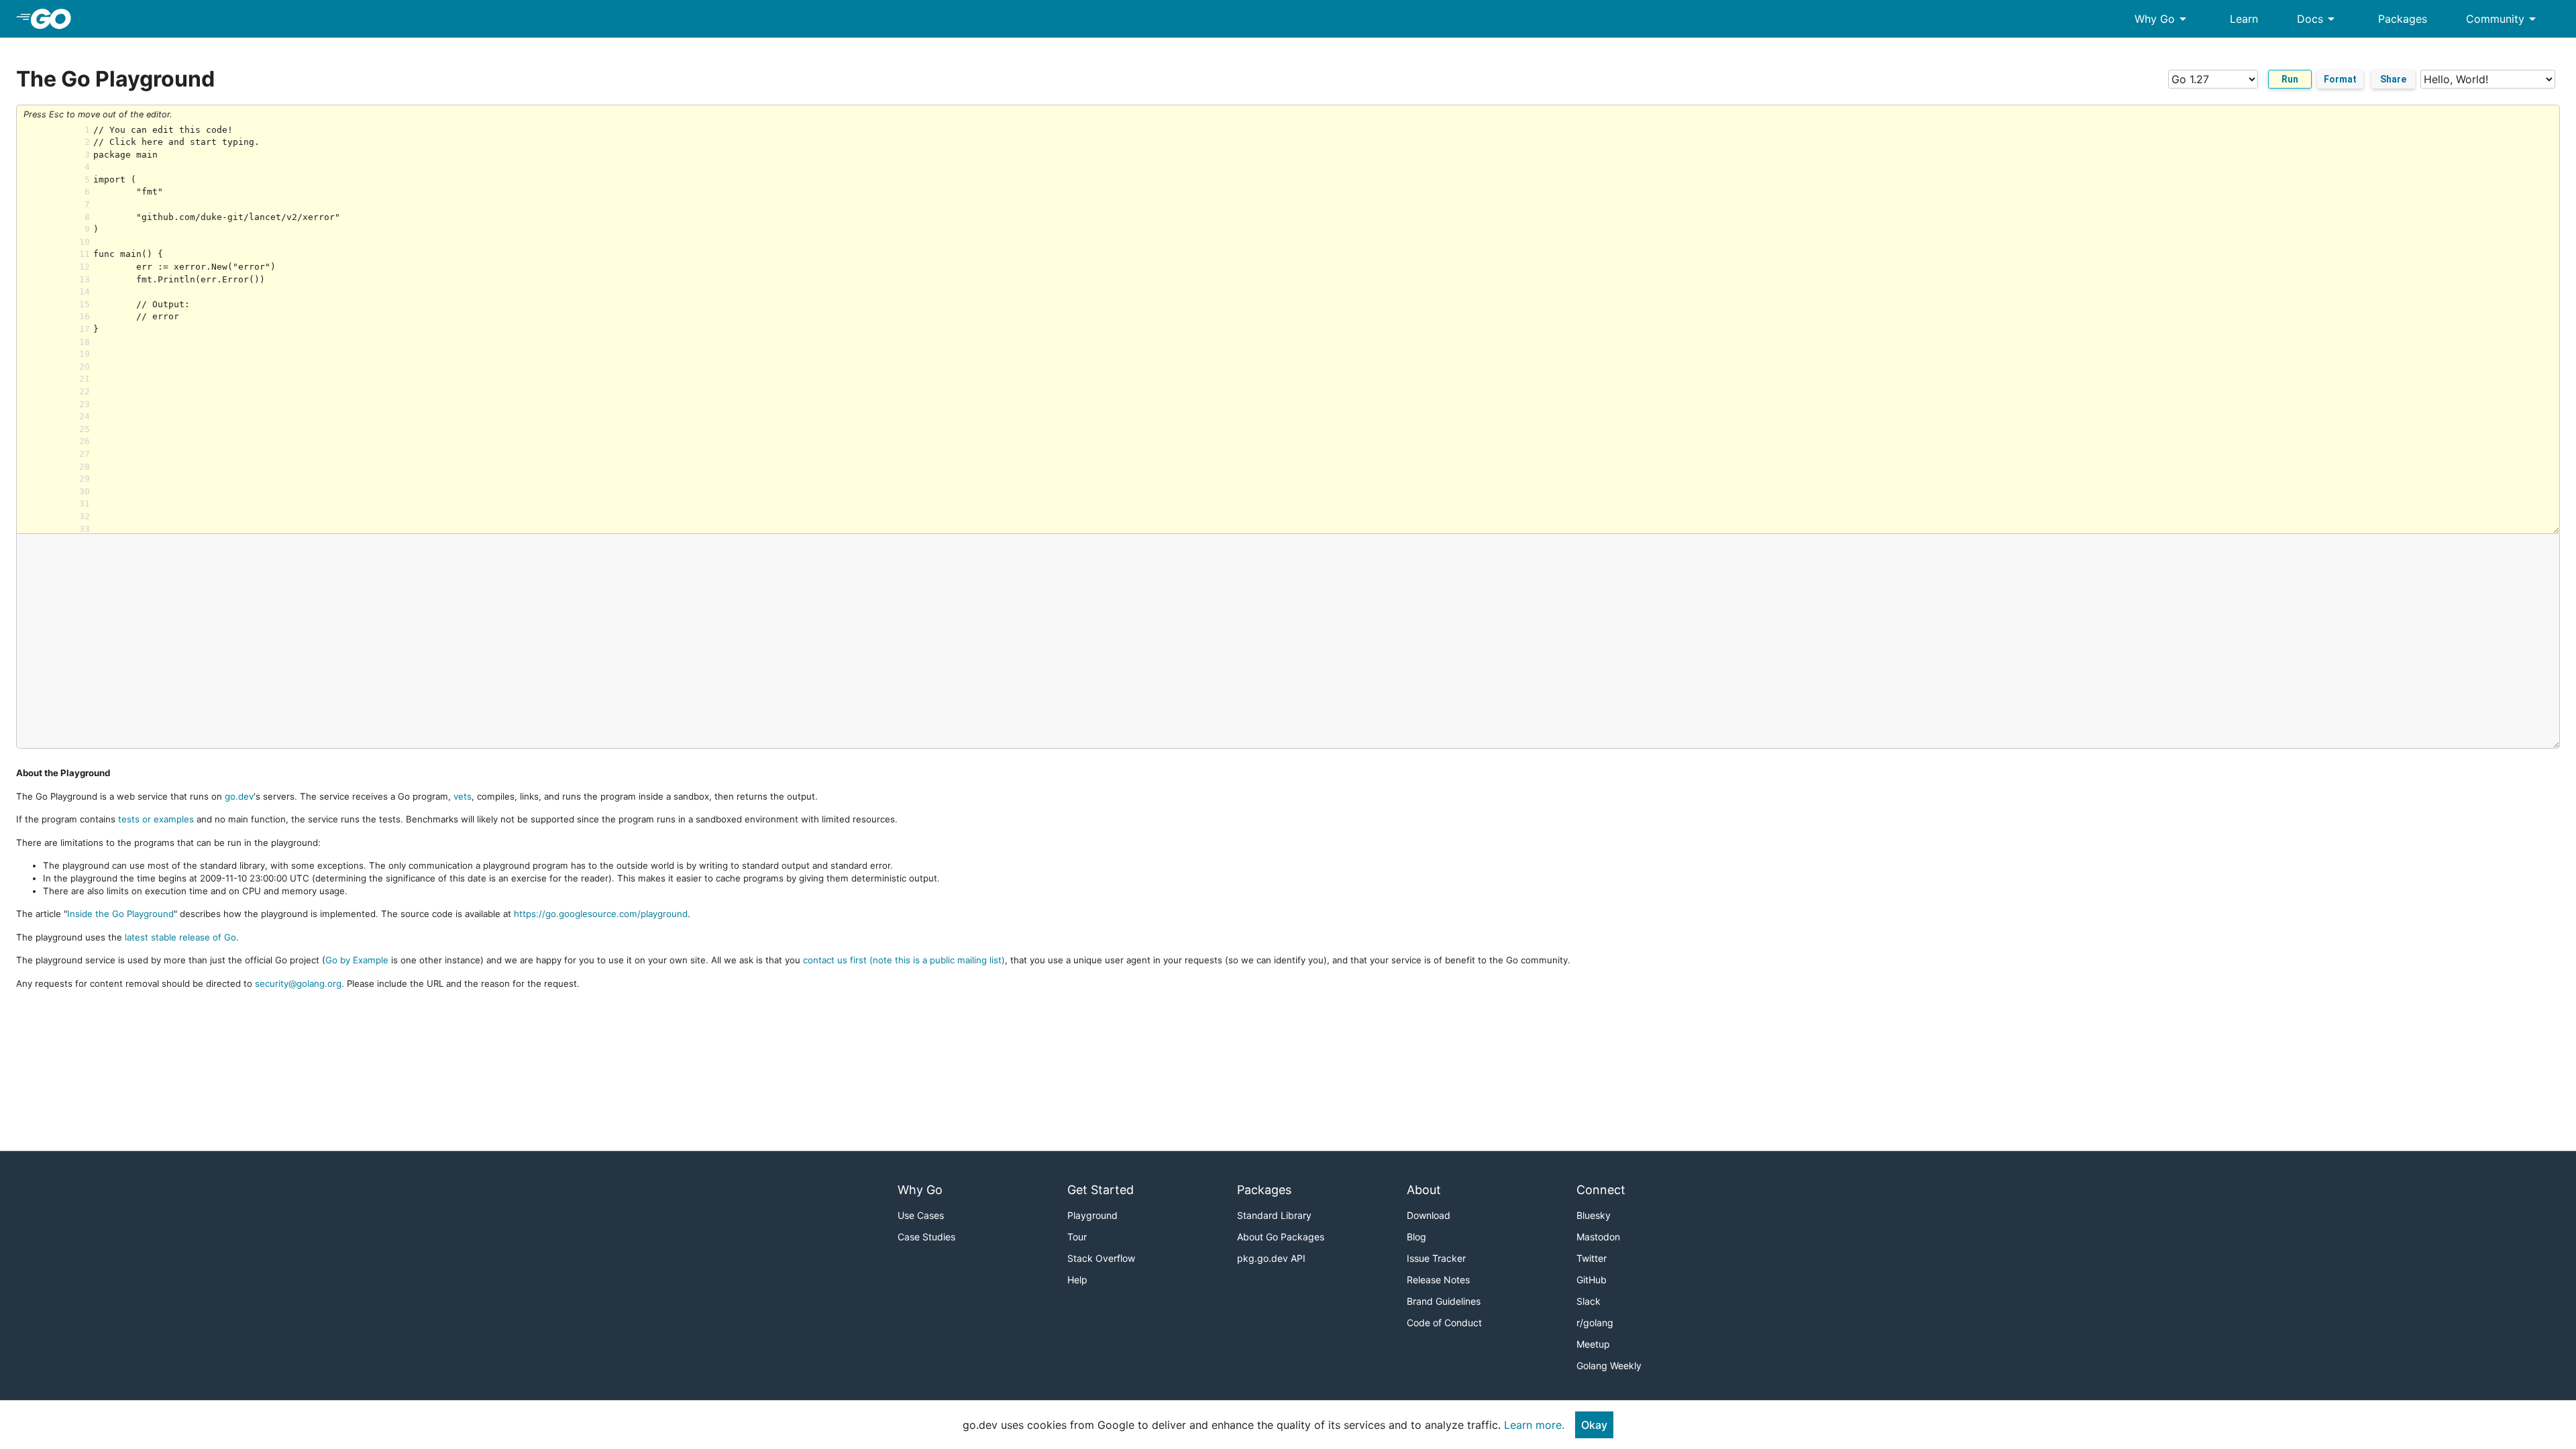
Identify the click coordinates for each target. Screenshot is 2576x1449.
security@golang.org (298, 983)
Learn (2244, 19)
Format (2340, 79)
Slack (1589, 1301)
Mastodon (1598, 1237)
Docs (2318, 19)
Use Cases (921, 1215)
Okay (1594, 1425)
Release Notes (1438, 1280)
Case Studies (926, 1237)
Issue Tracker (1436, 1258)
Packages (2403, 19)
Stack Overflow (1101, 1258)
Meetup (1593, 1344)
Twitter (1592, 1258)
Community (2503, 19)
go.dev (239, 796)
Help (1077, 1280)
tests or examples (156, 819)
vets (463, 796)
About (1424, 1190)
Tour (1077, 1237)
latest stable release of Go (180, 937)
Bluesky (1594, 1215)
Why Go (2163, 19)
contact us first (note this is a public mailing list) (904, 960)
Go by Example (357, 960)
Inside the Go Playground (120, 914)
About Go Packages (1281, 1237)
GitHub (1592, 1280)
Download (1429, 1215)
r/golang (1595, 1323)
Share (2393, 79)
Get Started (1101, 1190)
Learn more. (1534, 1425)
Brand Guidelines (1444, 1301)
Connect (1601, 1190)
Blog (1416, 1237)
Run (2290, 79)
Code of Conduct (1444, 1323)
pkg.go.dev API (1271, 1258)
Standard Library (1274, 1215)
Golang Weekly (1609, 1365)
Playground (1092, 1215)
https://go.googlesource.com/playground (601, 914)
